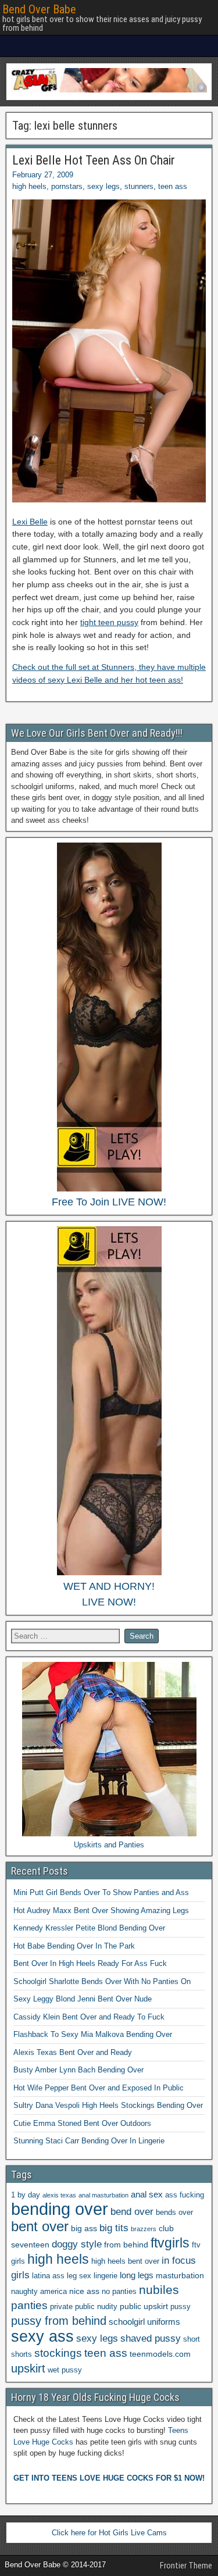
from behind (126, 2245)
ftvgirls (170, 2243)
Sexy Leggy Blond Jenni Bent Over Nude (83, 1999)
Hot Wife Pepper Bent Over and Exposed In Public (99, 2088)
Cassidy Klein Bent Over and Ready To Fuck (89, 2017)
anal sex (147, 2194)
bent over (40, 2227)
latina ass (48, 2276)
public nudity (96, 2307)
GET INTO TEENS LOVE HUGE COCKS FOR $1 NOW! (109, 2478)
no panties (119, 2292)
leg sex (79, 2276)
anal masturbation (103, 2195)
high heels (29, 186)
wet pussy (65, 2370)
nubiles (159, 2290)
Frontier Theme (186, 2566)
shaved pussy (151, 2338)
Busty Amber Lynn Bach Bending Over (78, 2070)
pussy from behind (59, 2321)
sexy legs (103, 186)
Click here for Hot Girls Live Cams (109, 2533)
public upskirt (144, 2306)
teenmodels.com (160, 2354)
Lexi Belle (30, 522)
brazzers (144, 2229)
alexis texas (59, 2195)
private (61, 2307)
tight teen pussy (109, 622)
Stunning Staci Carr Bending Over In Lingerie (89, 2141)
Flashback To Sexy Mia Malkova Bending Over (93, 2034)
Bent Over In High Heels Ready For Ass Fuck (90, 1963)
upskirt (28, 2368)
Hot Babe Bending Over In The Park (74, 1946)
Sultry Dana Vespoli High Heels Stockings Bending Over (108, 2105)
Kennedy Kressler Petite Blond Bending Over (89, 1928)
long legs (137, 2275)
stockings (58, 2353)
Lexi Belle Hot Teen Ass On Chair (94, 160)
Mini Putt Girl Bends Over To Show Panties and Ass (101, 1892)
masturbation (180, 2275)
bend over (132, 2212)
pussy (181, 2307)
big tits (114, 2228)
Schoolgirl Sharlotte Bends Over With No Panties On (102, 1981)
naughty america (39, 2292)
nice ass (84, 2291)
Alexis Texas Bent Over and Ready (73, 2052)
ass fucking (185, 2195)
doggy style (77, 2244)
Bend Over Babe (39, 9)
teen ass (173, 186)
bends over (174, 2213)
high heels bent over (125, 2261)
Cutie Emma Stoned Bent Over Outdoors (82, 2123)
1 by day (26, 2195)
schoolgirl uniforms (144, 2322)
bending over (60, 2209)
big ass (84, 2228)
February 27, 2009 (43, 175)
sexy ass (42, 2336)
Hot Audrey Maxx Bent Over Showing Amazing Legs (101, 1910)
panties (29, 2305)
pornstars (67, 186)
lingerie (106, 2276)
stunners (139, 186)
